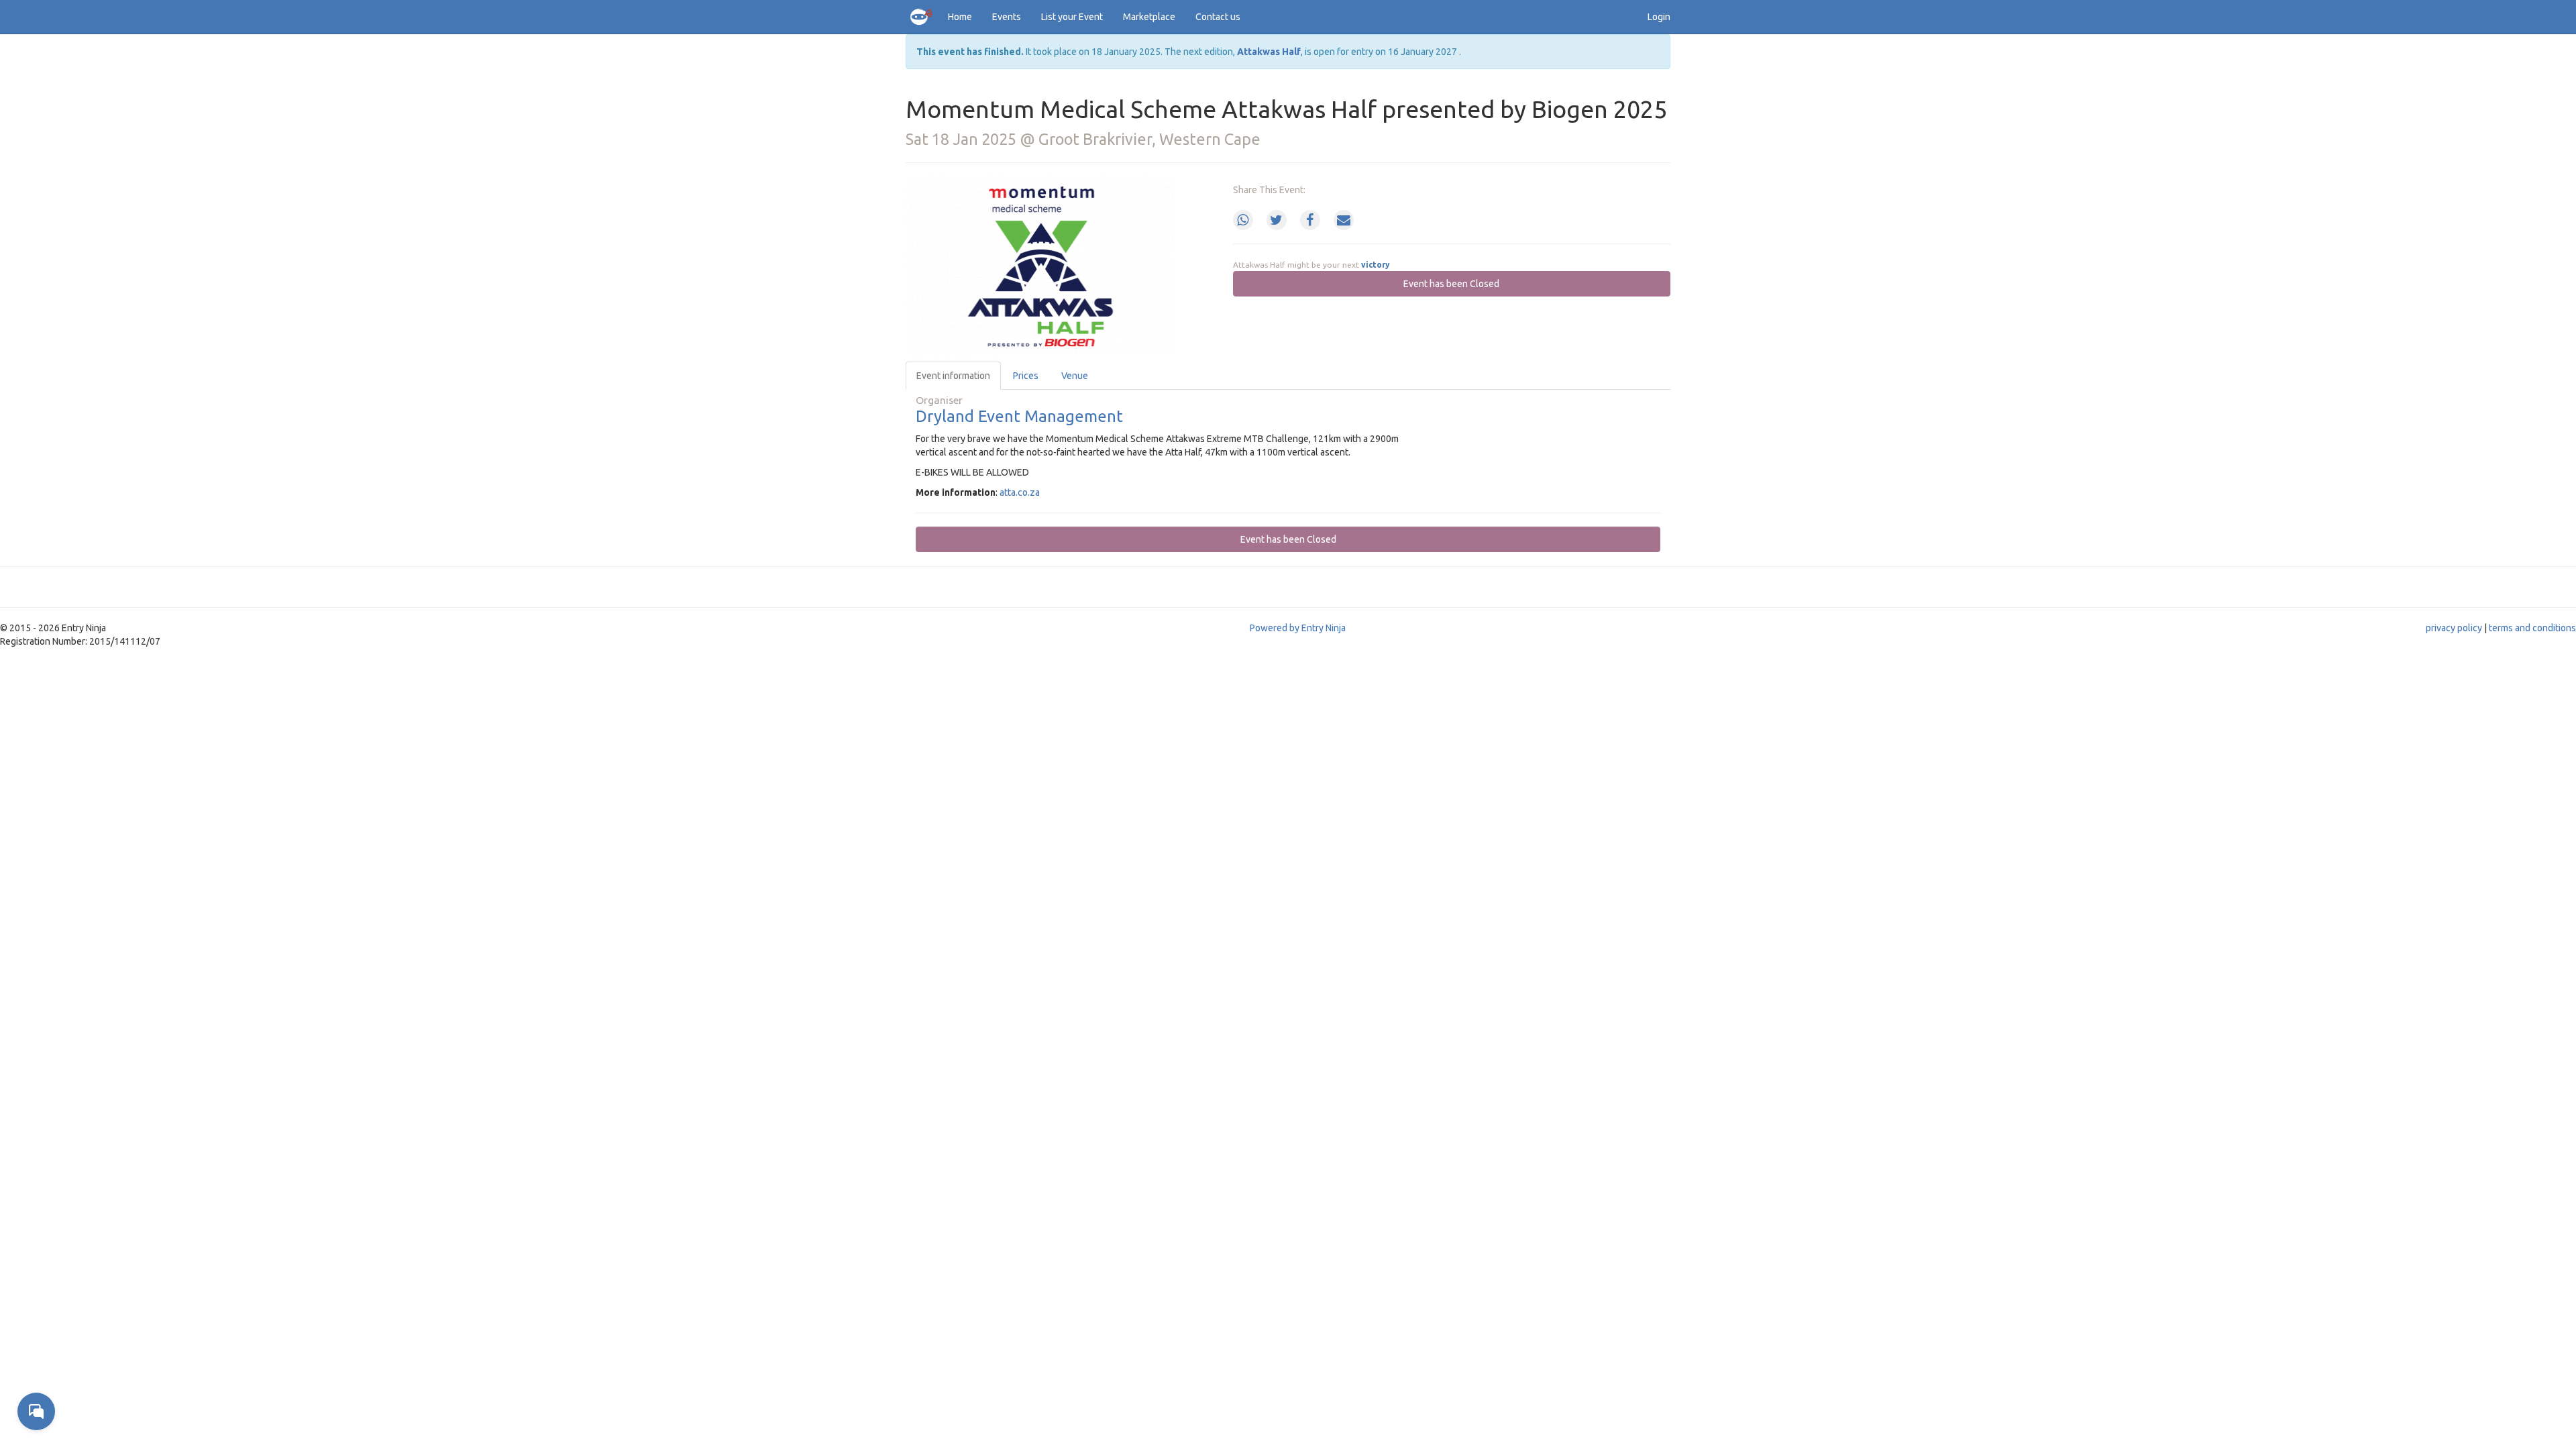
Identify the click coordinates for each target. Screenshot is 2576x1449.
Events (1007, 17)
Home (960, 17)
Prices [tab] (1026, 376)
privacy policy (2454, 628)
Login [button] (1659, 17)
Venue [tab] (1075, 376)
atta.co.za (1020, 492)
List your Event (1072, 17)
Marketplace (1149, 17)
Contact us (1218, 17)
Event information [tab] (953, 376)
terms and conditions (2532, 628)
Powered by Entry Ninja (1298, 628)
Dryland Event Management (1019, 416)
